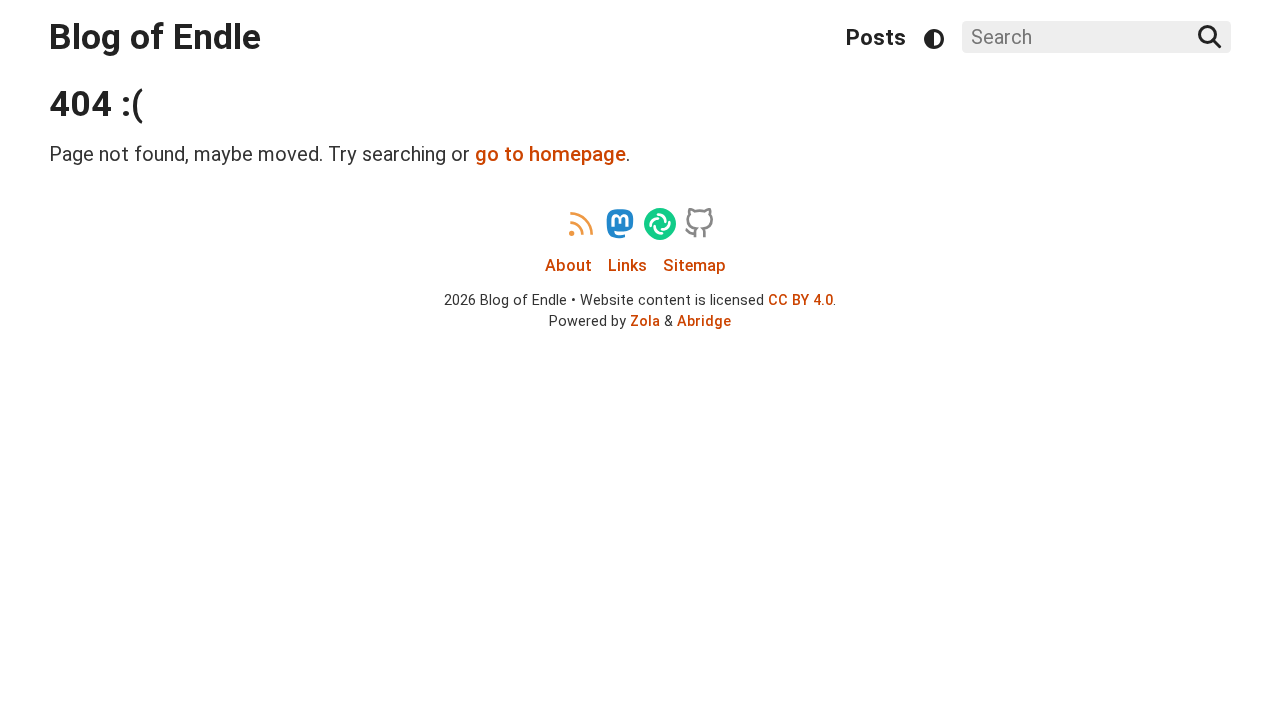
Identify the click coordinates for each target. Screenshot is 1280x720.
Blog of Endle (155, 37)
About (568, 265)
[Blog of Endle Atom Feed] (581, 224)
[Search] (1210, 37)
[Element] (660, 224)
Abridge (704, 321)
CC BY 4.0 (800, 300)
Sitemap (694, 265)
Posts (876, 37)
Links (627, 265)
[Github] (699, 224)
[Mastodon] (620, 224)
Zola (645, 321)
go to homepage (550, 154)
